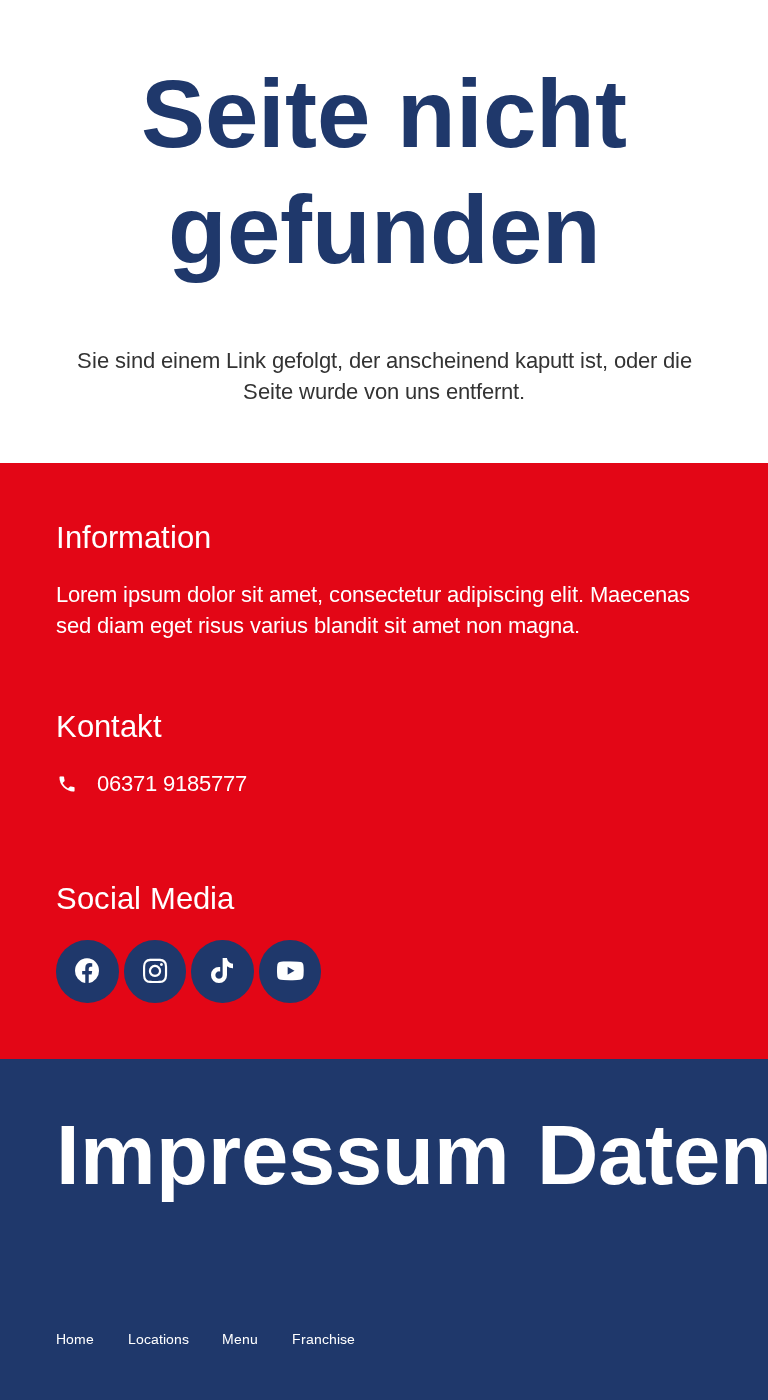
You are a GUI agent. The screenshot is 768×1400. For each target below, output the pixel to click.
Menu (240, 1339)
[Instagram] (155, 971)
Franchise (323, 1339)
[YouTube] (290, 971)
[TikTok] (222, 971)
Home (75, 1339)
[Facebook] (87, 971)
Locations (158, 1339)
